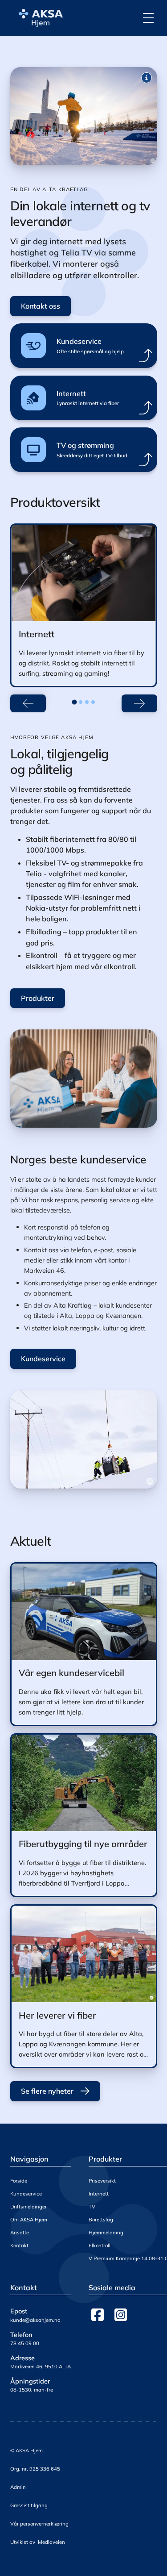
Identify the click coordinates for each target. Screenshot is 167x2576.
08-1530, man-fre (32, 2390)
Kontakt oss (41, 306)
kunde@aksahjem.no (35, 2320)
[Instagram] (121, 2315)
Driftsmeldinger (29, 2207)
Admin (18, 2487)
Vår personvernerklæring (39, 2524)
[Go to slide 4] (93, 702)
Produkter (38, 998)
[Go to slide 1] (74, 702)
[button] (148, 18)
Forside (19, 2181)
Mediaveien (51, 2542)
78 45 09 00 (25, 2343)
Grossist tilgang (29, 2505)
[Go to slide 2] (81, 702)
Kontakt (19, 2246)
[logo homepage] (39, 18)
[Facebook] (98, 2315)
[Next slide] (139, 703)
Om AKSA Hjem (29, 2220)
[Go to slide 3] (87, 702)
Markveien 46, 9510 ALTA (41, 2367)
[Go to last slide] (28, 703)
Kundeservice (43, 1359)
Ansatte (20, 2233)
